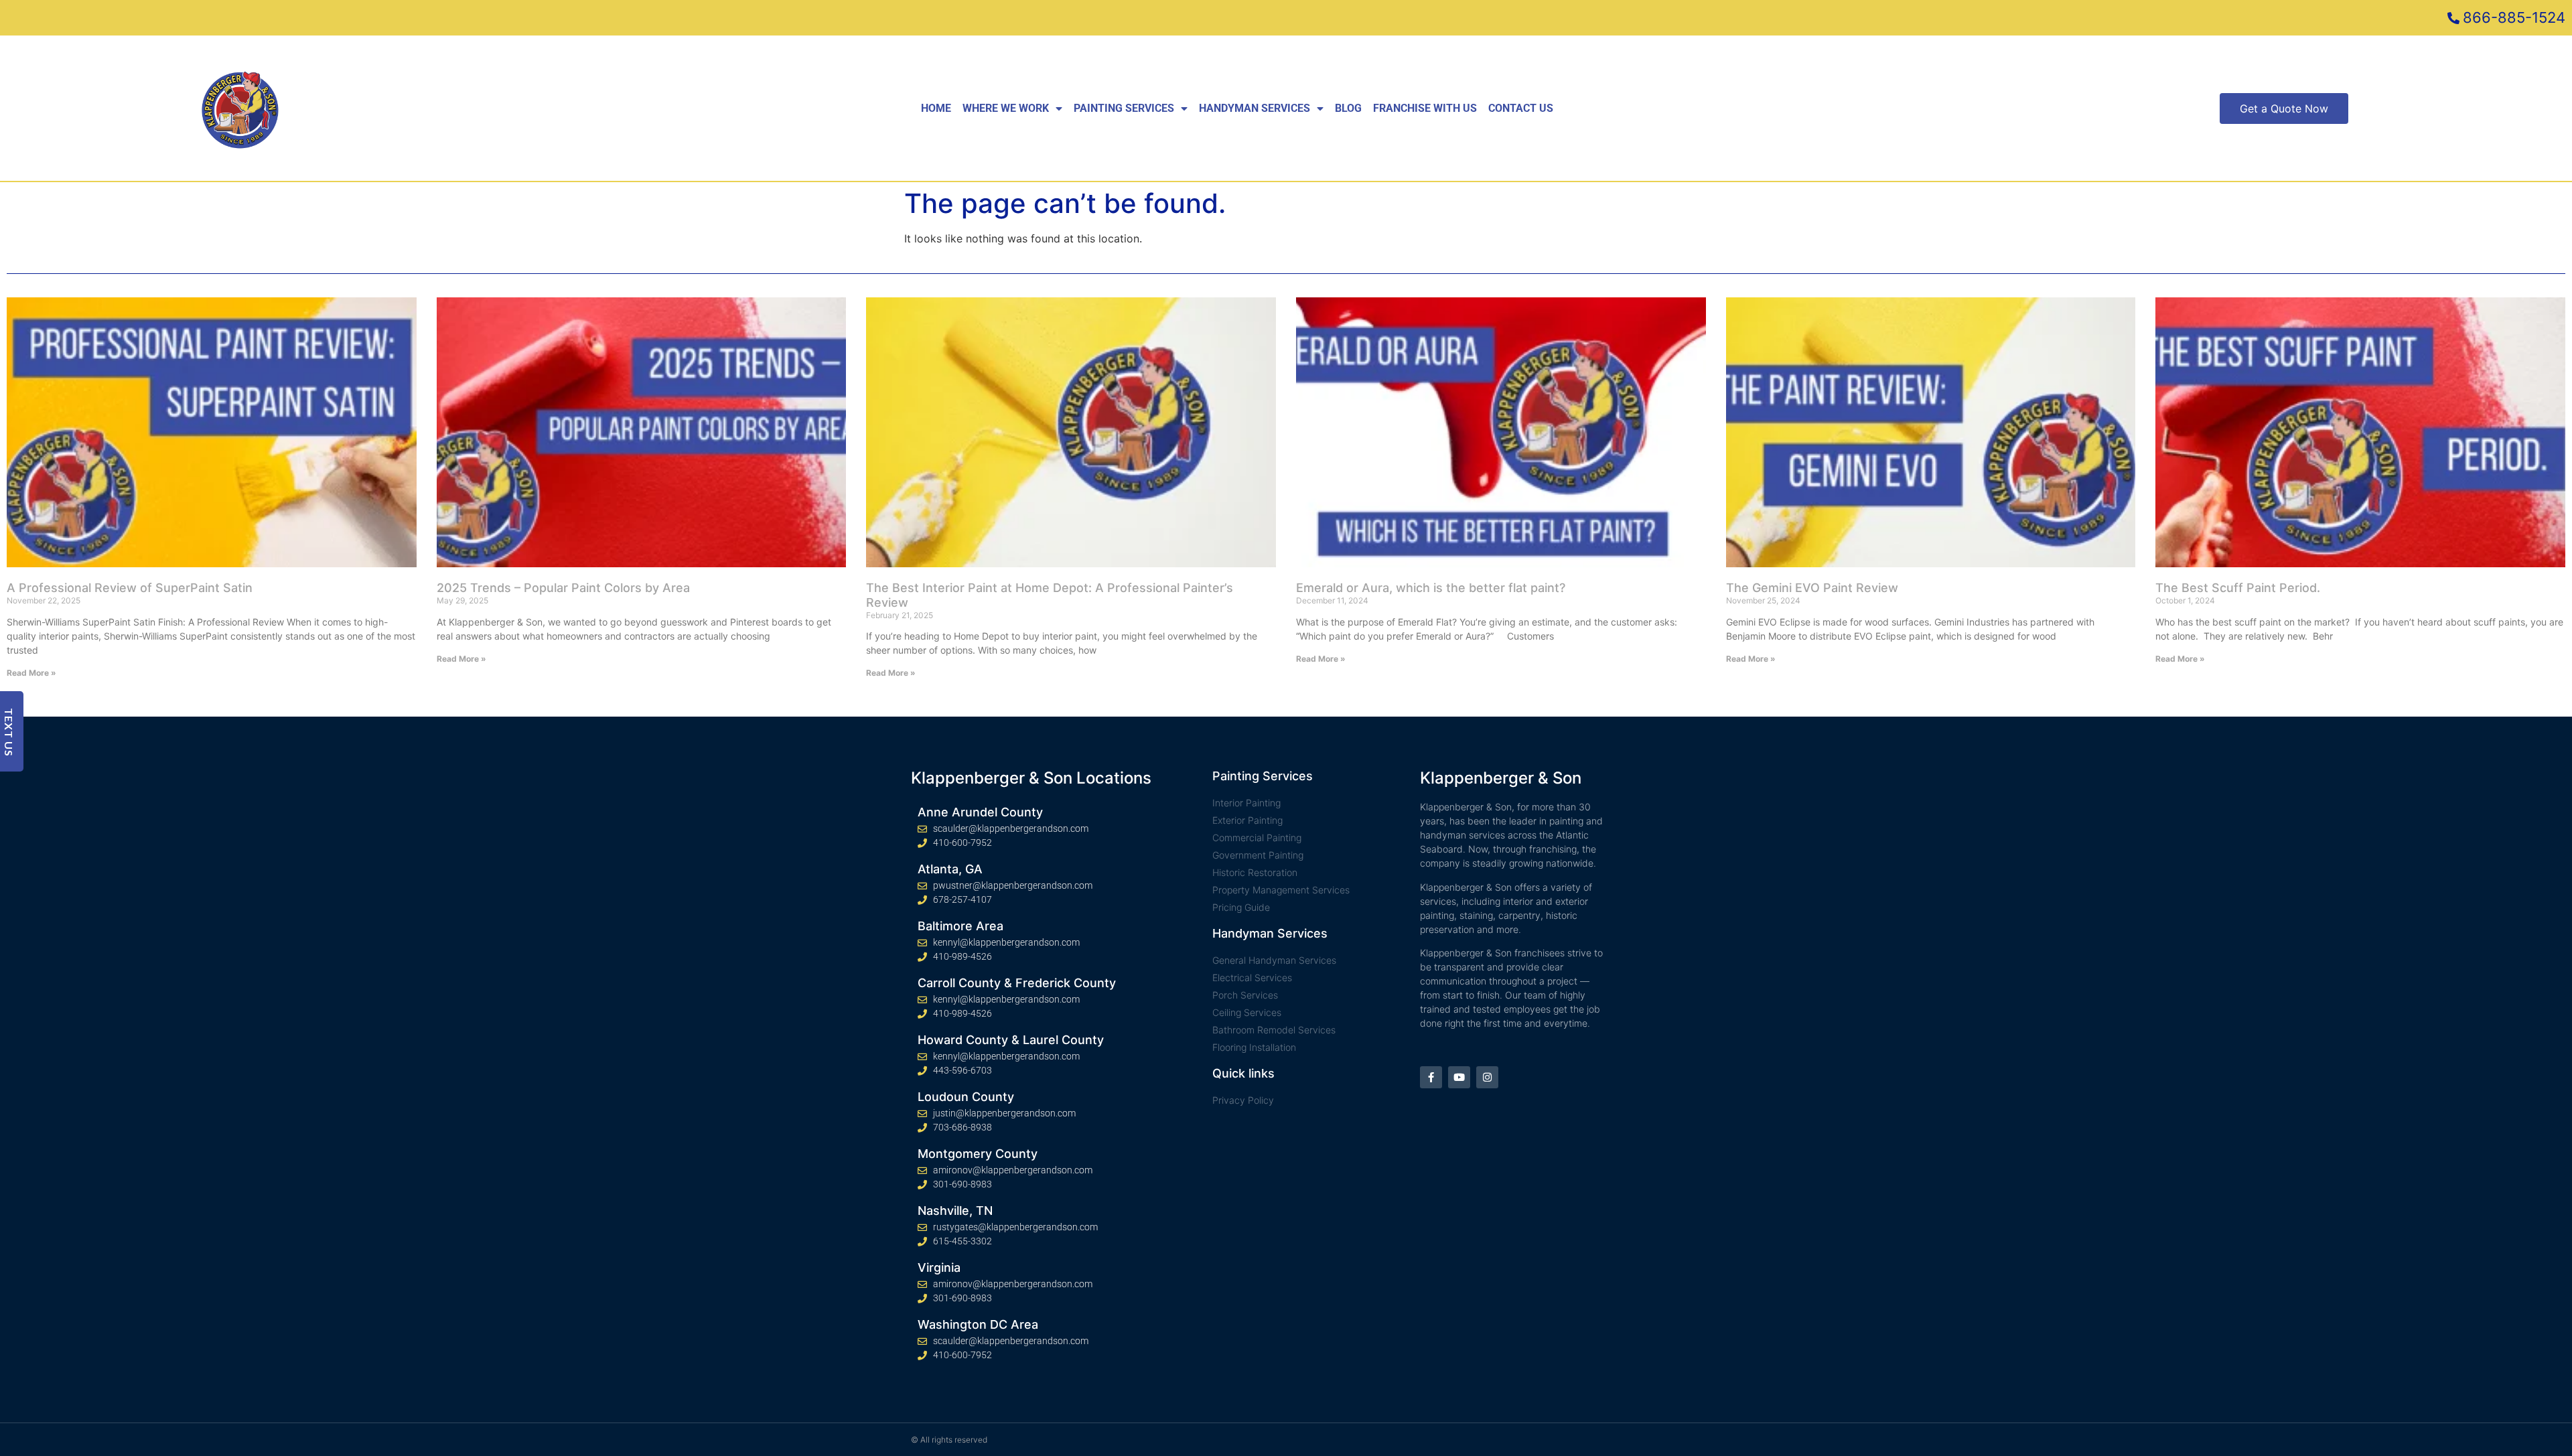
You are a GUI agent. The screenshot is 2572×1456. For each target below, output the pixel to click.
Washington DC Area (978, 1324)
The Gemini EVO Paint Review (1812, 588)
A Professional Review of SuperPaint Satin (130, 588)
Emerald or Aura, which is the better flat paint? (1431, 588)
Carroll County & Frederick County (1017, 983)
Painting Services (1124, 108)
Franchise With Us (1425, 108)
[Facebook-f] (1431, 1077)
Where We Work (1006, 108)
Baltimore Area (960, 926)
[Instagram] (1487, 1077)
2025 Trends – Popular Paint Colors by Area (563, 588)
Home (936, 108)
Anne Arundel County (980, 812)
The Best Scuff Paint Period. (2238, 588)
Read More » (31, 673)
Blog (1348, 108)
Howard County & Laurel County (1011, 1040)
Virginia (939, 1267)
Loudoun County (966, 1097)
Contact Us (1521, 108)
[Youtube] (1459, 1077)
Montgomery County (978, 1154)
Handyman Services (1255, 108)
